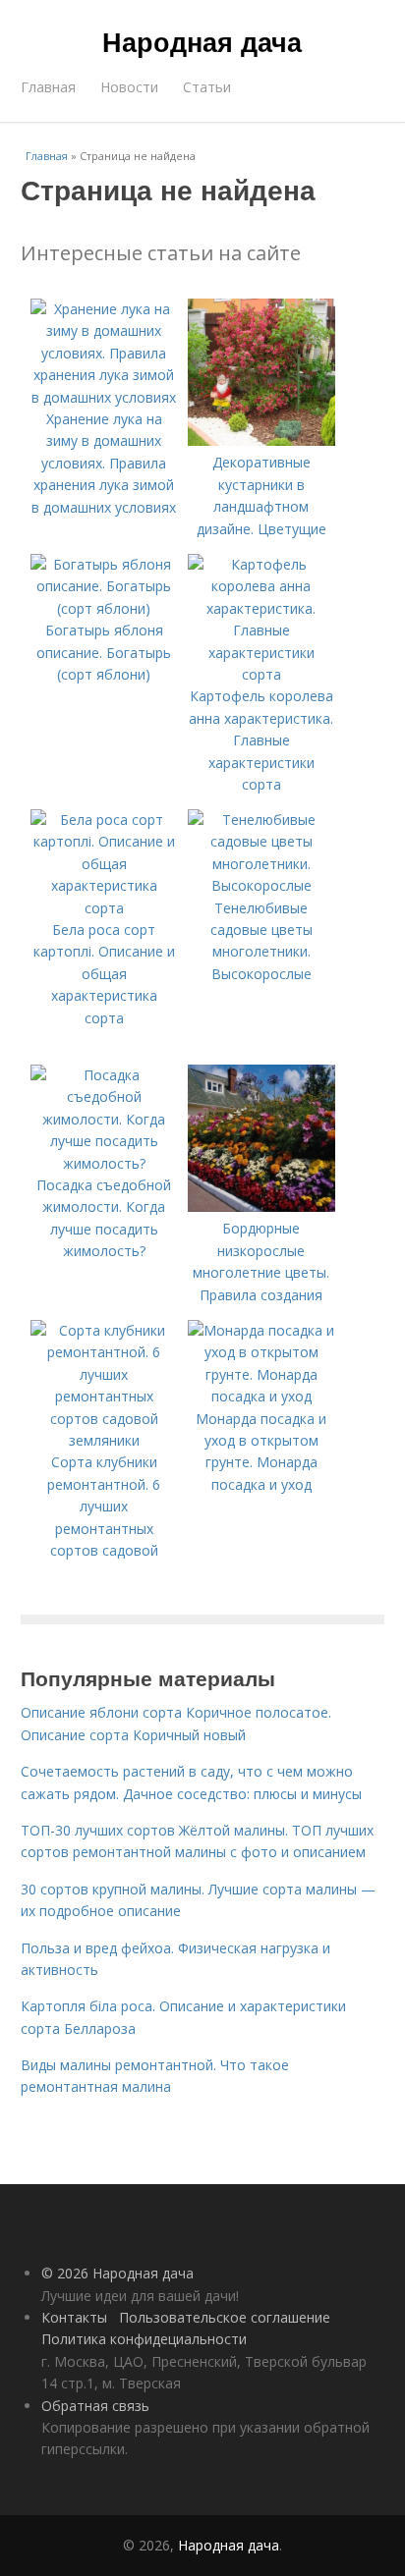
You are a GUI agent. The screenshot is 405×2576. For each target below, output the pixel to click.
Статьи (207, 87)
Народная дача (202, 41)
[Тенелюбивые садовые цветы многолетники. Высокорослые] (261, 885)
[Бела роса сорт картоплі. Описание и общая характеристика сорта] (104, 908)
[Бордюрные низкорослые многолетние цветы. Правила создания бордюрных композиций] (261, 1206)
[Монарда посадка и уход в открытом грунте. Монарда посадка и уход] (261, 1396)
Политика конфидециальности (144, 2339)
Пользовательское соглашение (225, 2317)
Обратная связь (95, 2406)
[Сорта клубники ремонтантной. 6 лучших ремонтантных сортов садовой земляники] (104, 1440)
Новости (129, 87)
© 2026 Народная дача (117, 2273)
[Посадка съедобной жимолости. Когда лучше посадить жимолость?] (104, 1163)
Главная (48, 87)
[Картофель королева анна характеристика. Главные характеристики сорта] (261, 674)
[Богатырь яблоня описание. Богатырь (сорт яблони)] (104, 608)
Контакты (74, 2317)
